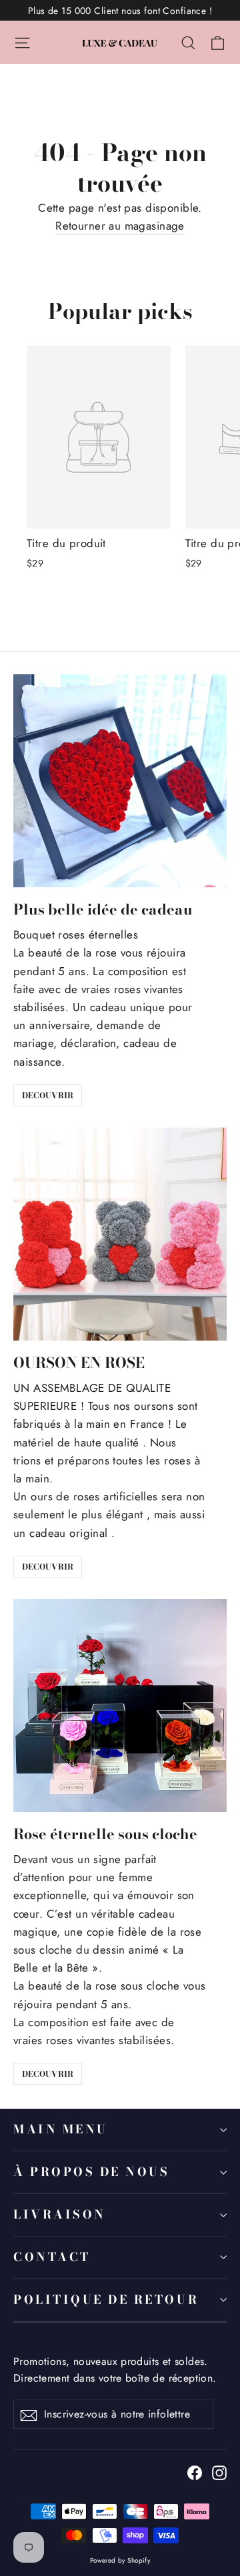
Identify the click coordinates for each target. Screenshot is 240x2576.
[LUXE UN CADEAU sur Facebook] (195, 2472)
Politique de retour (106, 2299)
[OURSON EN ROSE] (120, 1234)
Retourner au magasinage (120, 226)
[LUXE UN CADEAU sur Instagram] (219, 2472)
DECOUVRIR (48, 1095)
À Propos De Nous (91, 2172)
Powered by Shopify (120, 2560)
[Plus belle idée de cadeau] (120, 781)
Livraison (60, 2214)
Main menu (61, 2129)
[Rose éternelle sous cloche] (120, 1705)
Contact (52, 2257)
